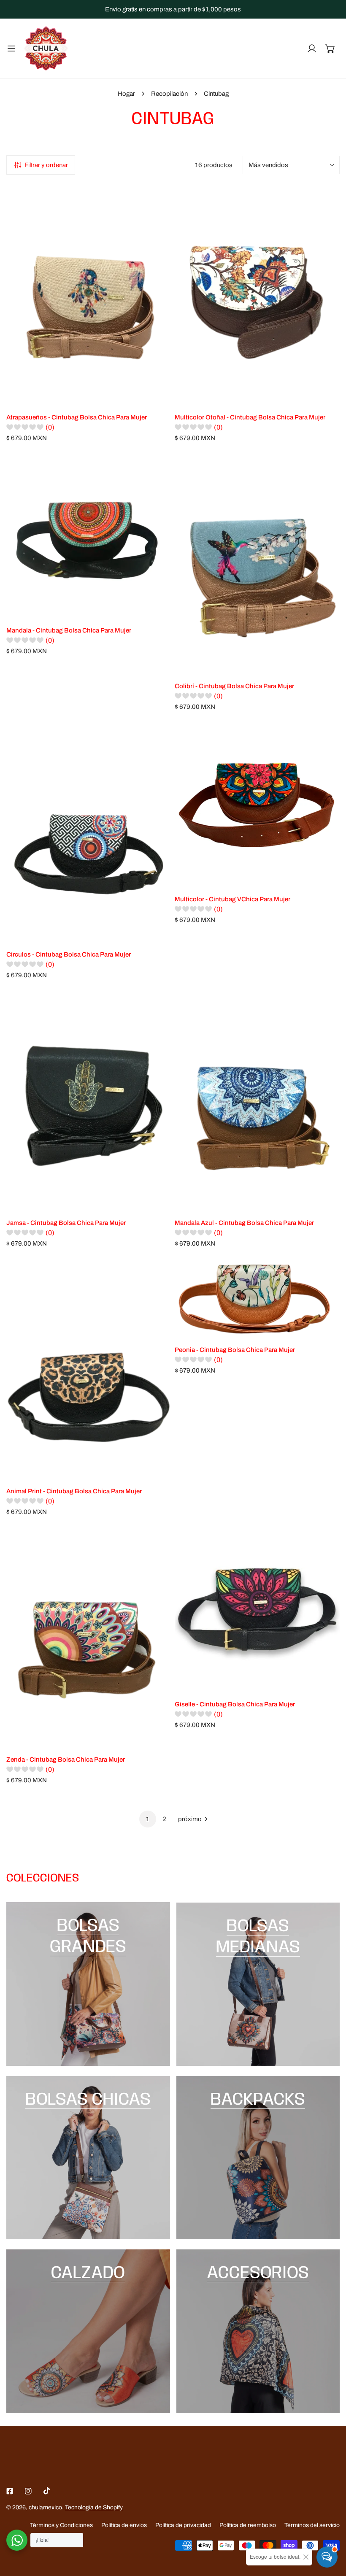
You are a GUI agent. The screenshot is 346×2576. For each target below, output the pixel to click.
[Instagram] (28, 2491)
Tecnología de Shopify (94, 2507)
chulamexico (45, 2507)
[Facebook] (10, 2491)
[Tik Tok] (47, 2491)
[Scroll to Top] (331, 2531)
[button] (330, 49)
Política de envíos (124, 2525)
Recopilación (169, 94)
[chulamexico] (46, 48)
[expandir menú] (11, 48)
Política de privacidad (183, 2525)
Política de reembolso (248, 2525)
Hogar (126, 94)
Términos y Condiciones (61, 2525)
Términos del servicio (312, 2525)
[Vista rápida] (155, 395)
